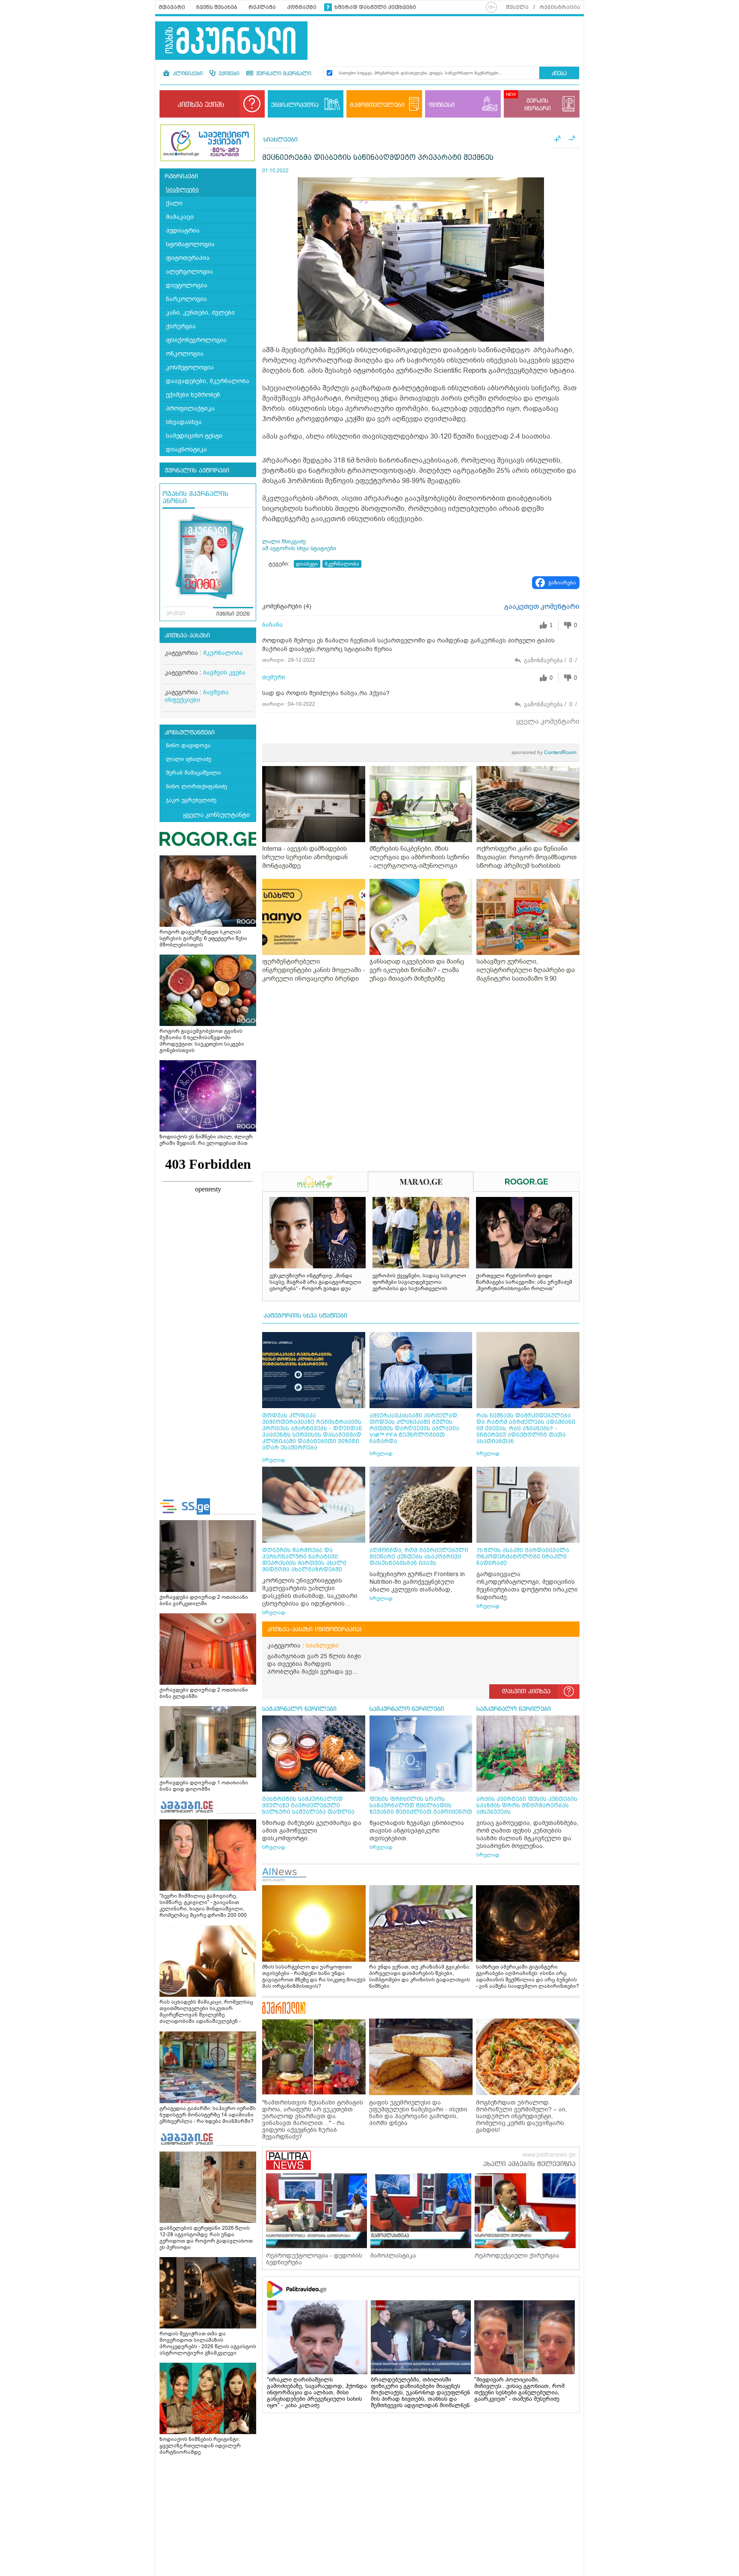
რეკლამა (262, 7)
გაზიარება (562, 583)
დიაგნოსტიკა (186, 449)
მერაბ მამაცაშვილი (193, 773)
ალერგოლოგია (189, 272)
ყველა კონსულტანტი (216, 815)
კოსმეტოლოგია (190, 367)
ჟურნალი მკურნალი (283, 74)
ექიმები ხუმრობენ (193, 395)
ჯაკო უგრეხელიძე (191, 800)
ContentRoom (544, 752)
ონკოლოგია (185, 354)
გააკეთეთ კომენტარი (542, 607)
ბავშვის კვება (224, 673)
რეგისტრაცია (560, 7)
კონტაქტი (302, 7)
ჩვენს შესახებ (217, 7)
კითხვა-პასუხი (187, 636)
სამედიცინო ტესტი (194, 436)
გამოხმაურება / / (550, 660)
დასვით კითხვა (526, 1692)
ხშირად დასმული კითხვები (375, 7)
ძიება (559, 74)
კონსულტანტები (190, 733)
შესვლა (517, 7)
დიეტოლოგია (187, 285)
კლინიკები (187, 74)
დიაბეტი (307, 564)
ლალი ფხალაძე (189, 759)
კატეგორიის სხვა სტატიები (305, 1316)
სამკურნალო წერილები (299, 1709)
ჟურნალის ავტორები (197, 471)
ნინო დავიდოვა (188, 745)
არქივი (176, 614)
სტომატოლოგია (190, 244)
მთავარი (172, 7)
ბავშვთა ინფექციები (197, 696)
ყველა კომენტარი (548, 722)
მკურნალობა (223, 653)
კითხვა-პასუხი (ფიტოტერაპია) (315, 1630)
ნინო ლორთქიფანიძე (197, 786)
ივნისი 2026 (233, 614)
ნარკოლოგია (186, 299)
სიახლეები (182, 190)
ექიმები (228, 74)
